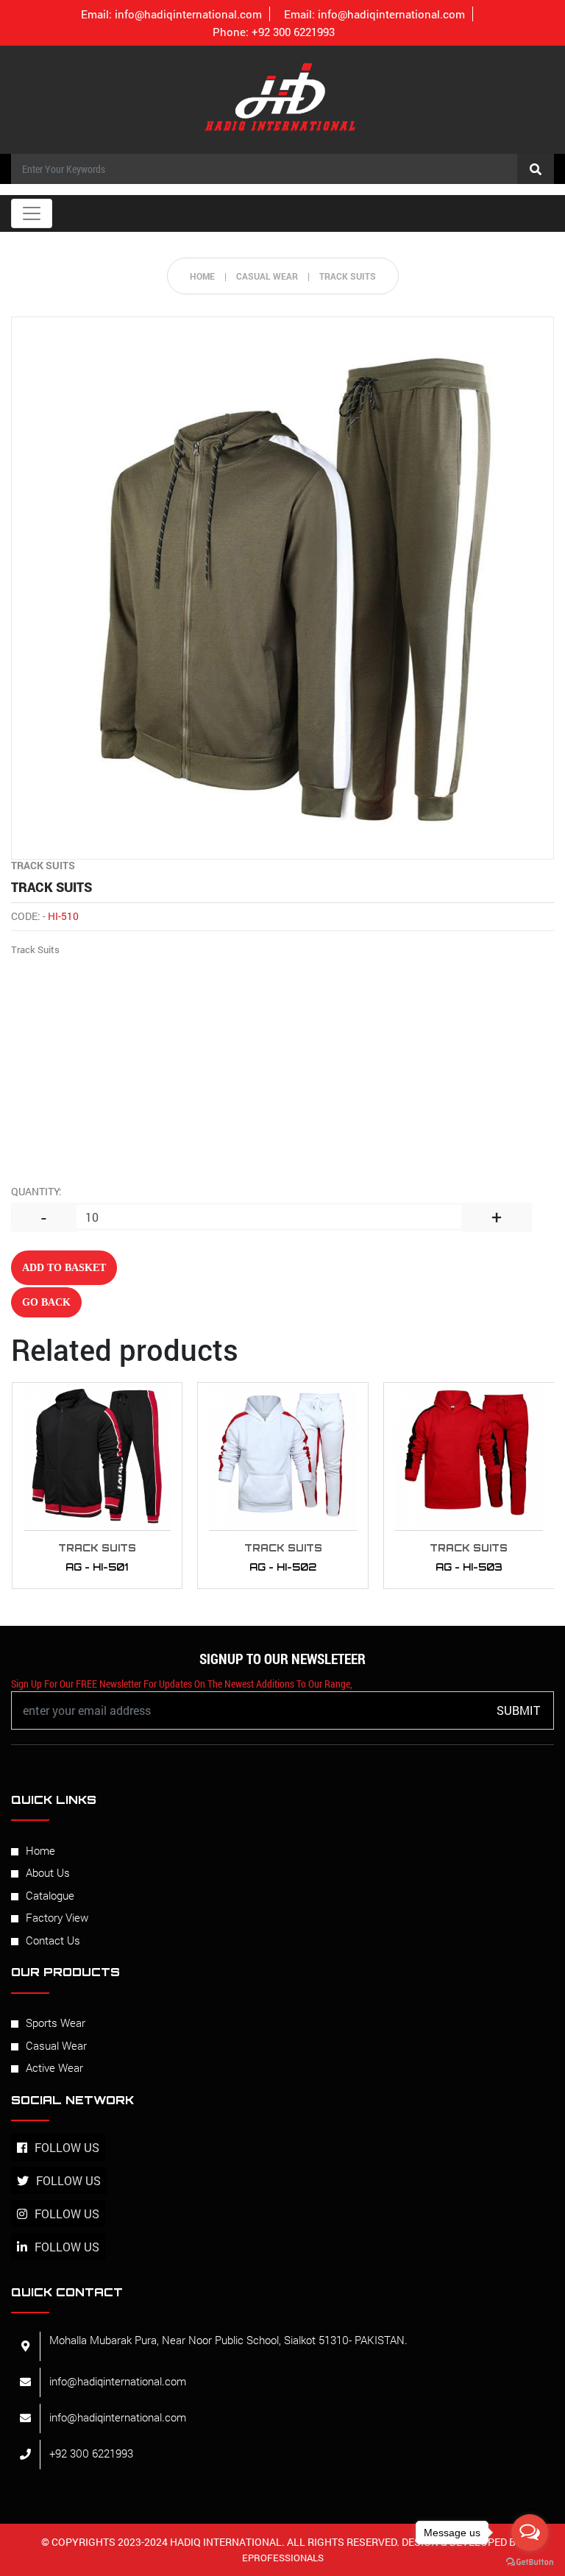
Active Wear (54, 2067)
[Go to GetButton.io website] (530, 2561)
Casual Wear (56, 2045)
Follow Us (67, 2147)
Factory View (57, 1917)
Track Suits (348, 276)
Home (202, 276)
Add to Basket (64, 1268)
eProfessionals (283, 2558)
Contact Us (53, 1940)
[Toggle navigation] (32, 213)
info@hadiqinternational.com (171, 14)
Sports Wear (56, 2023)
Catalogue (50, 1895)
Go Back (46, 1302)
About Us (48, 1872)
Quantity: (36, 1191)
